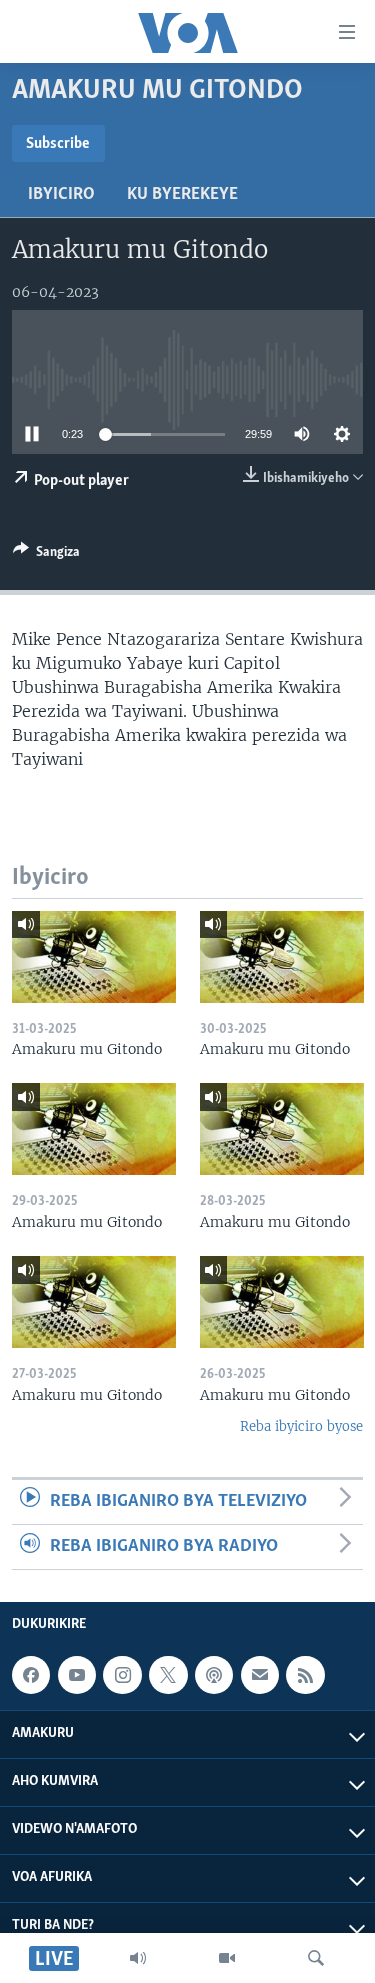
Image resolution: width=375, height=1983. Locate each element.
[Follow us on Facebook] (31, 1675)
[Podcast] (214, 1675)
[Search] (316, 1958)
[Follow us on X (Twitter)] (168, 1675)
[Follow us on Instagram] (122, 1675)
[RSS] (305, 1675)
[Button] (46, 555)
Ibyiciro (61, 195)
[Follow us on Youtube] (77, 1675)
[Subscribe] (260, 1675)
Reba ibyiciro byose (301, 1426)
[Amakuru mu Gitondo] (94, 957)
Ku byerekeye (182, 195)
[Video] (227, 1958)
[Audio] (138, 1958)
